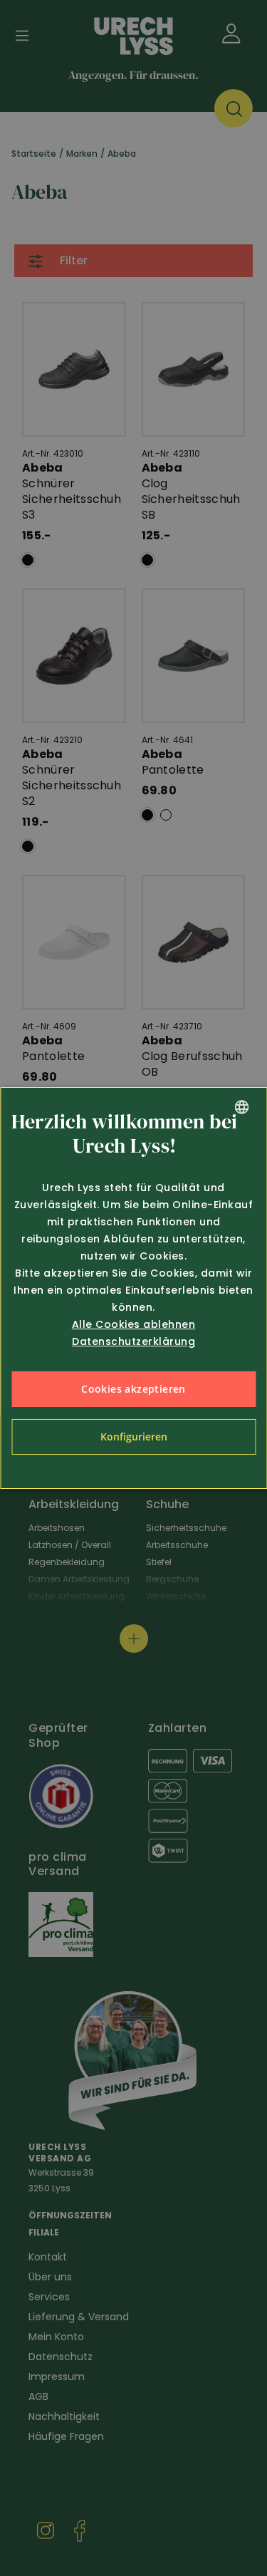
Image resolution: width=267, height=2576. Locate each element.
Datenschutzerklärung (133, 1341)
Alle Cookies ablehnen (134, 1324)
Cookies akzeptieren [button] (133, 1389)
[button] (133, 1437)
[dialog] (133, 1288)
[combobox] (241, 1107)
